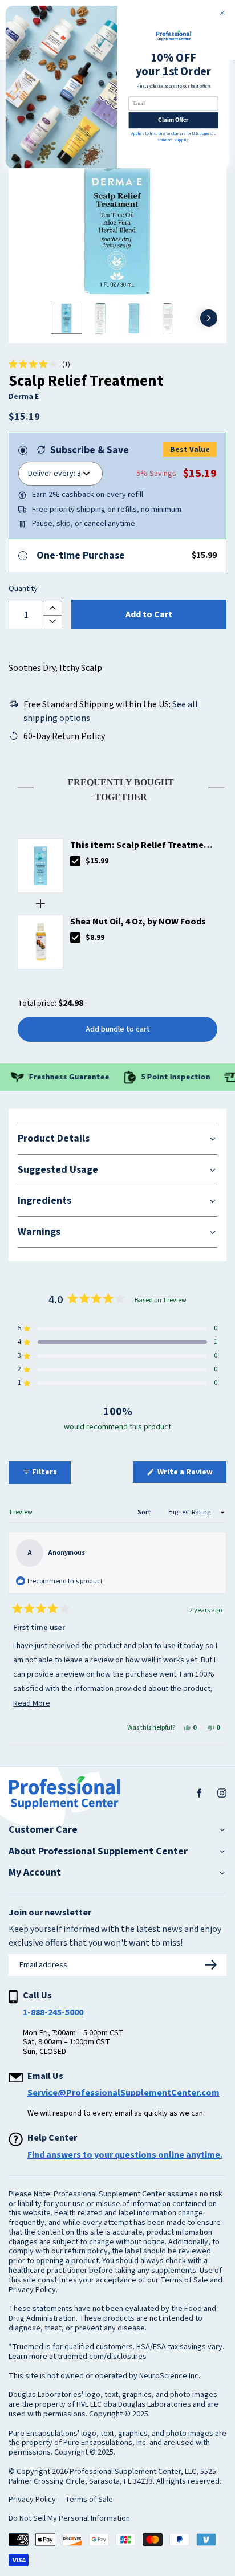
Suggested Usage (58, 1170)
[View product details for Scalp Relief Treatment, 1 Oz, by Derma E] (40, 866)
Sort (145, 1512)
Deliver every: (52, 474)
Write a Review (191, 1474)
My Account (35, 1873)
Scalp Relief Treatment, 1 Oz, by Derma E (143, 845)
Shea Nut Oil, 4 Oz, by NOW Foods (138, 922)
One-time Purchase (81, 555)
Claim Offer (173, 120)
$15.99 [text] (97, 861)
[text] (117, 787)
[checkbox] (75, 861)
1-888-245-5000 (53, 2012)
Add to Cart (149, 614)
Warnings (39, 1232)
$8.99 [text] (95, 938)
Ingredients (44, 1201)
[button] (39, 365)
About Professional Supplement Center (98, 1852)
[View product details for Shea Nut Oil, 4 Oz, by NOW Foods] (40, 942)
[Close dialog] (222, 13)
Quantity (23, 589)
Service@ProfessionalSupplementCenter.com (123, 2093)
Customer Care (43, 1830)
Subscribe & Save (90, 450)
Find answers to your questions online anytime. (125, 2155)
